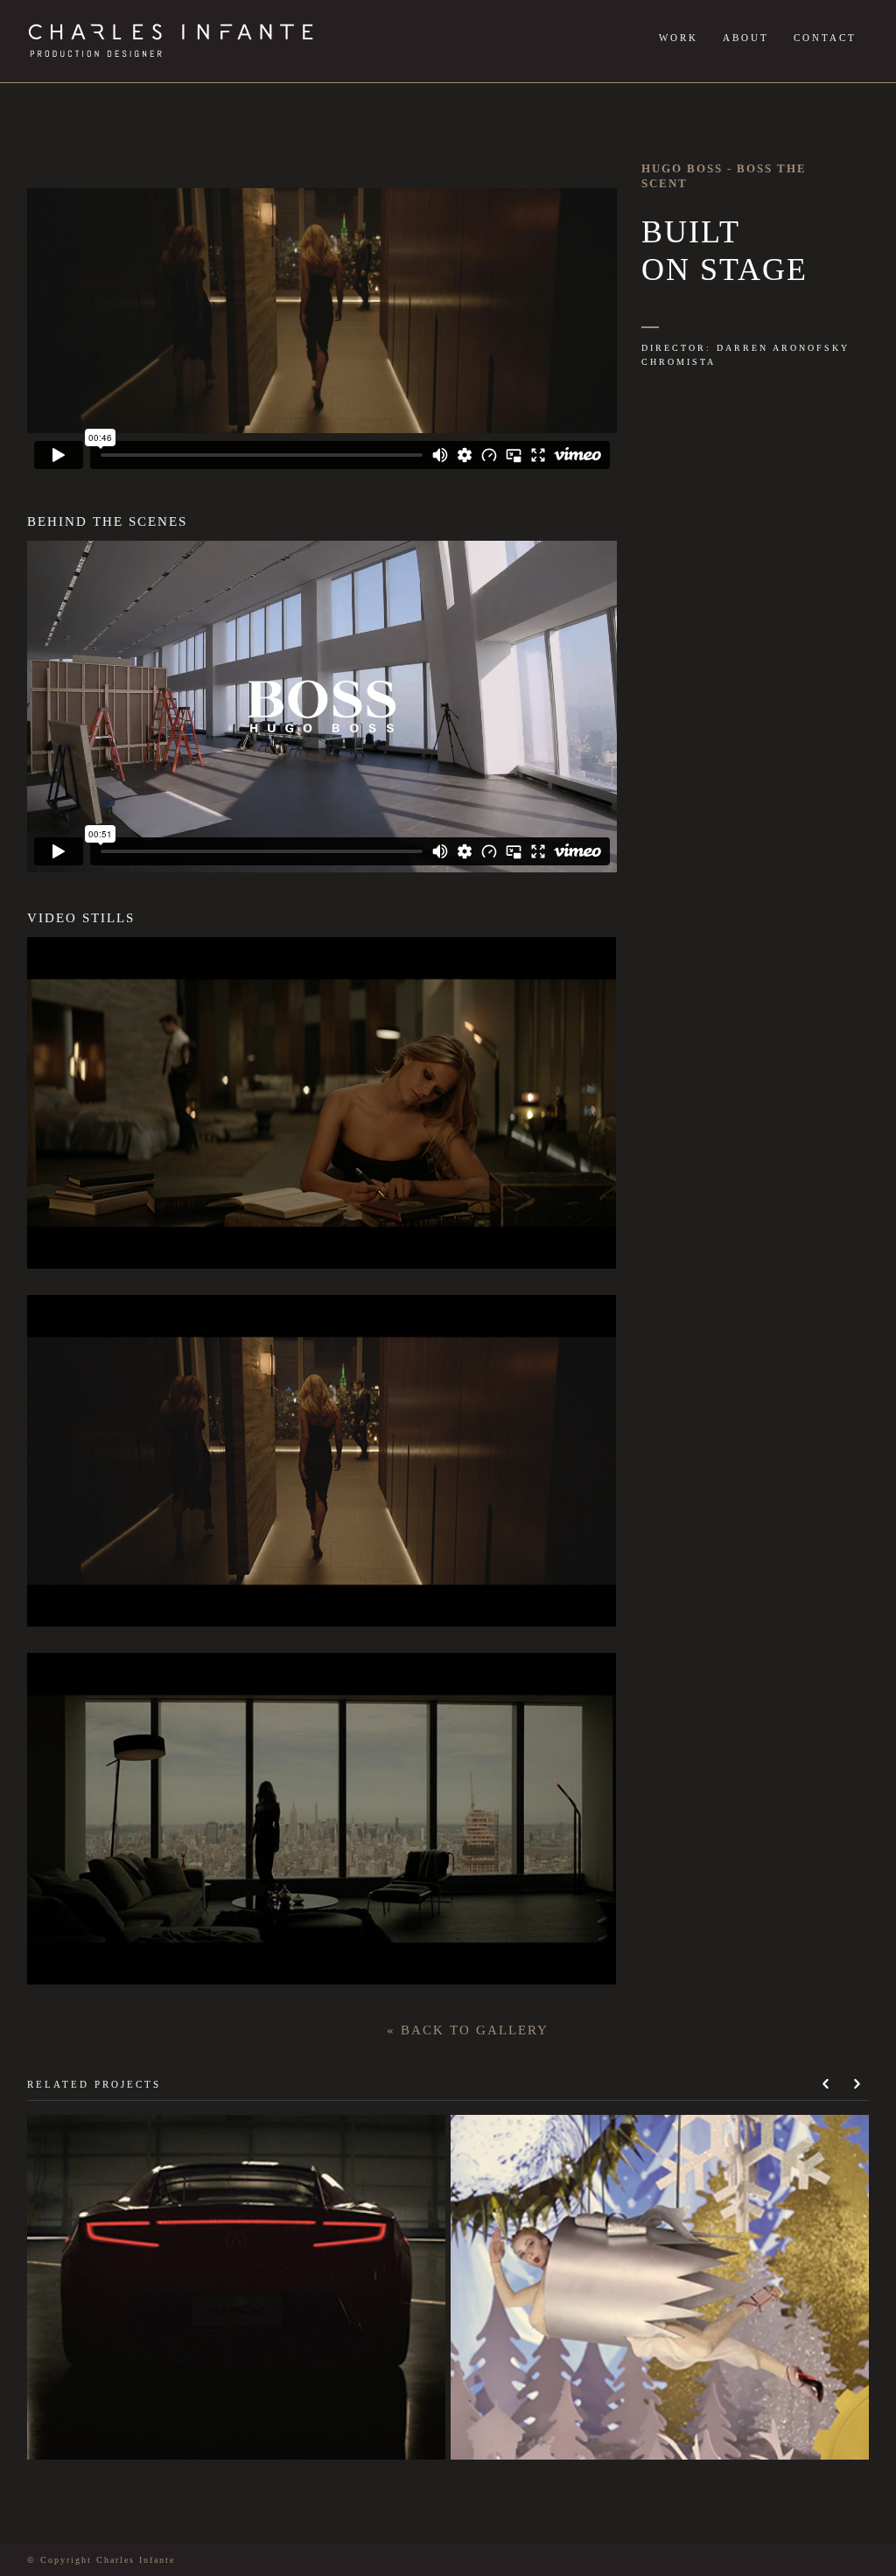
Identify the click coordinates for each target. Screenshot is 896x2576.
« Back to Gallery (468, 2030)
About (746, 38)
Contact (825, 38)
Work (679, 38)
